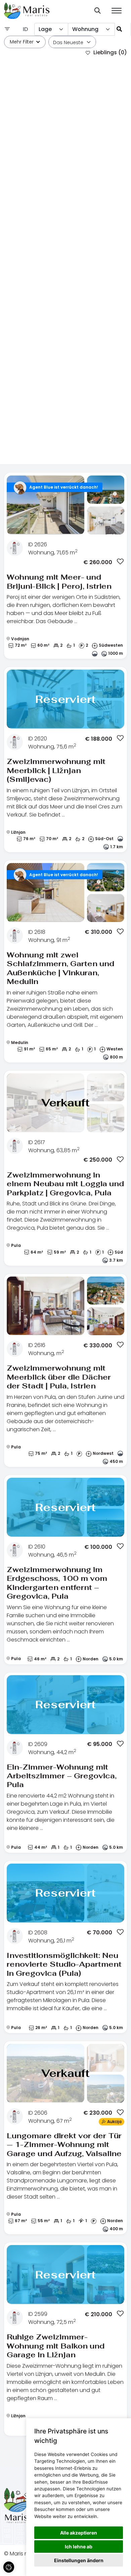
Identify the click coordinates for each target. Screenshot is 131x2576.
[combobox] (51, 29)
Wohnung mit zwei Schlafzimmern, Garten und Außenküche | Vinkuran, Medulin (60, 968)
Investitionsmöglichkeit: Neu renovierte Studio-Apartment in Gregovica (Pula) (64, 1964)
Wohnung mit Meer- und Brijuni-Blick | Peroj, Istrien (59, 581)
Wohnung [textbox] (85, 29)
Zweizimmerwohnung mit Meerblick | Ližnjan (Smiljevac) (56, 770)
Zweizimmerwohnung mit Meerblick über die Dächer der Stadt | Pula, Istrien (59, 1377)
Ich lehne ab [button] (79, 2547)
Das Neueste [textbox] (68, 42)
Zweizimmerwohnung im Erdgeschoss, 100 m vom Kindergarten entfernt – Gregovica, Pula (57, 1583)
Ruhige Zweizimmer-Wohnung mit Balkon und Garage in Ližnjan (56, 2346)
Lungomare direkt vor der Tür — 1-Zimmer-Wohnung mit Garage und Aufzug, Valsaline (64, 2144)
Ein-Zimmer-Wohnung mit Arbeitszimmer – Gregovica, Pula (62, 1776)
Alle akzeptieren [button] (79, 2533)
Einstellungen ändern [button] (79, 2560)
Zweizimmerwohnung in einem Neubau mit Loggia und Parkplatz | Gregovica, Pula (65, 1184)
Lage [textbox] (45, 29)
